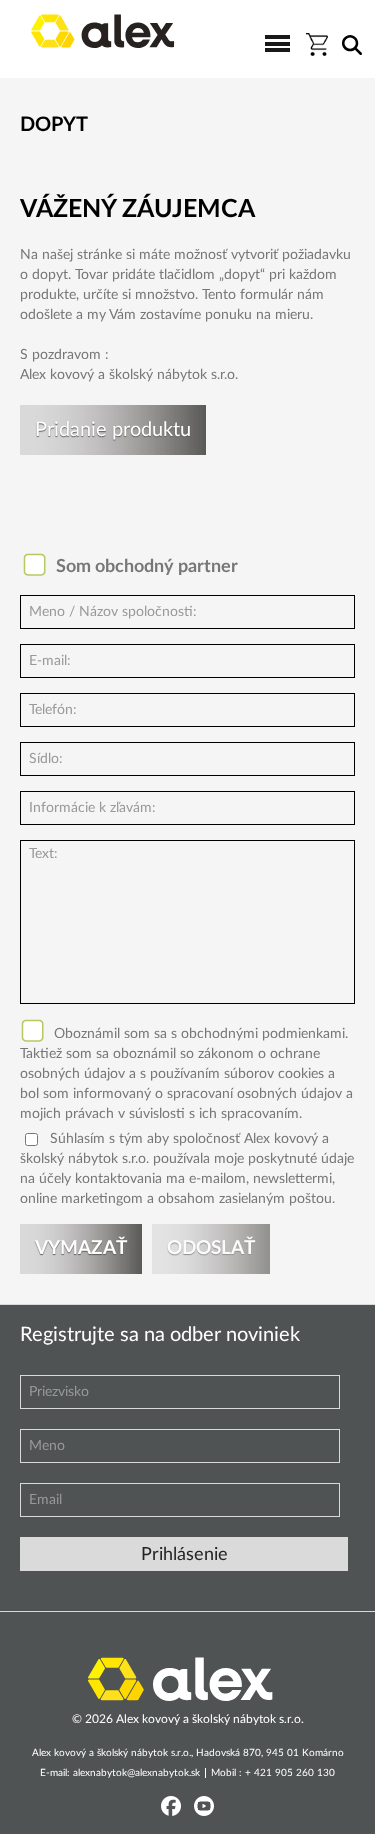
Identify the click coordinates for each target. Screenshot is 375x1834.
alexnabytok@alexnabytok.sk (136, 1773)
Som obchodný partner (147, 567)
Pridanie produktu (113, 430)
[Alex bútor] (180, 1677)
